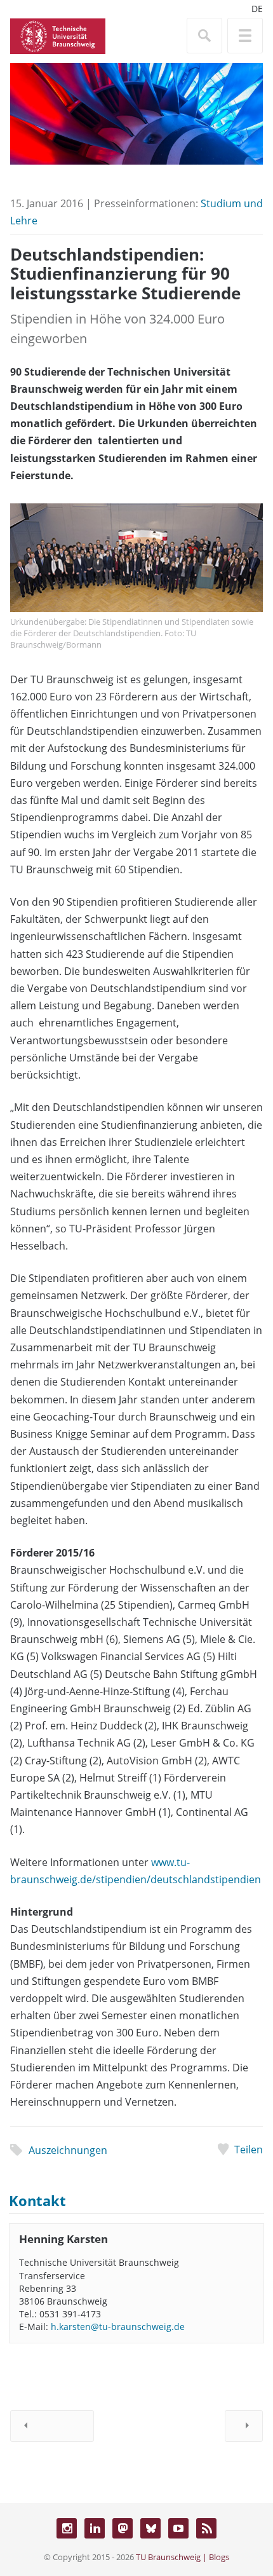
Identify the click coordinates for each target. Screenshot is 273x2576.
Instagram (67, 2528)
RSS (206, 2528)
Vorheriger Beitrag (52, 2426)
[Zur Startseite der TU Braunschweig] (58, 35)
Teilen (249, 2150)
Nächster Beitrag (244, 2426)
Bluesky (150, 2528)
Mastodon (123, 2528)
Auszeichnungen (68, 2150)
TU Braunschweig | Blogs (183, 2557)
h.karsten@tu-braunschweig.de (118, 2327)
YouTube (178, 2528)
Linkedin (95, 2528)
